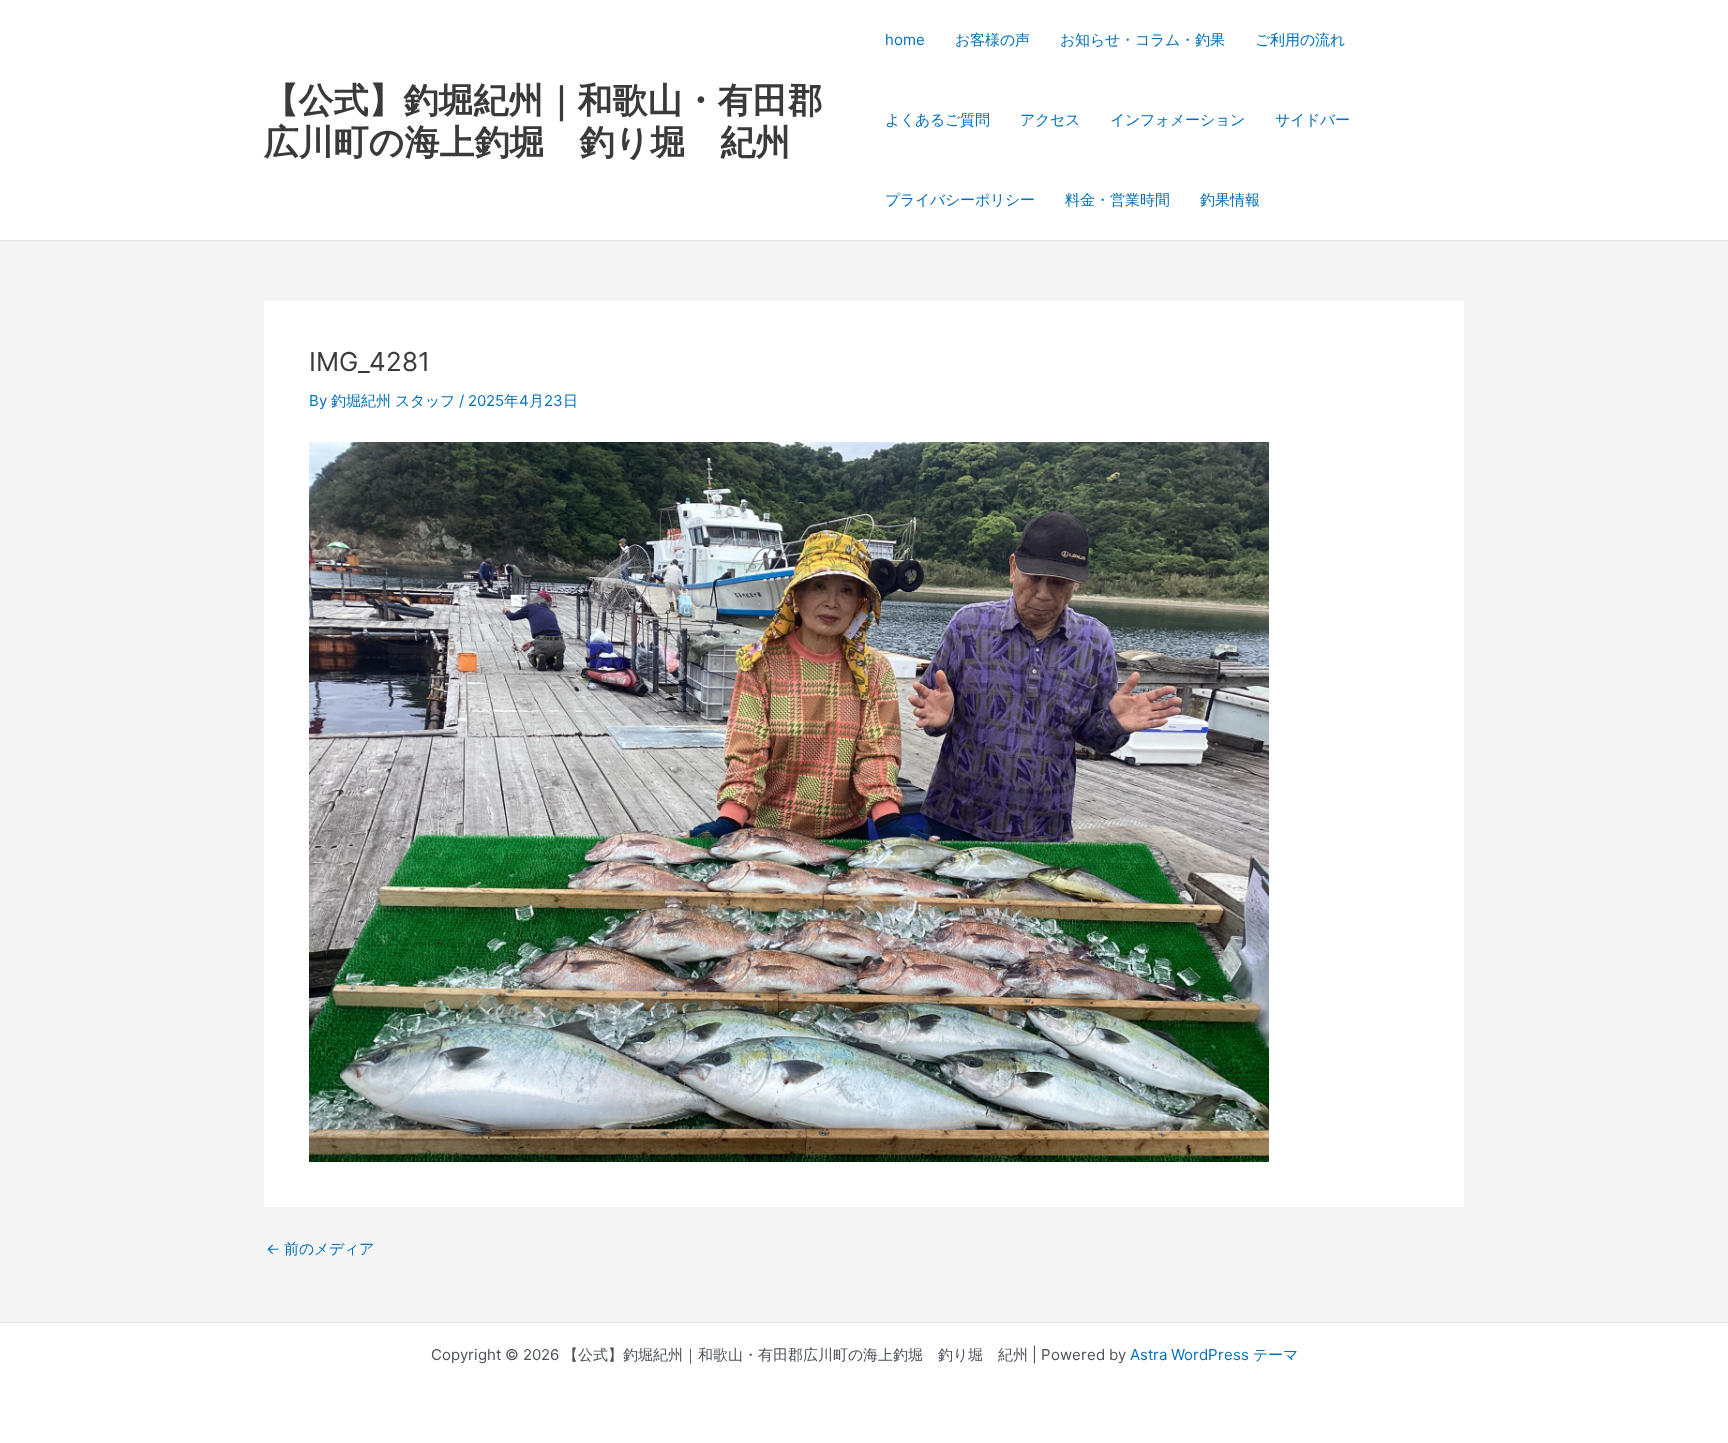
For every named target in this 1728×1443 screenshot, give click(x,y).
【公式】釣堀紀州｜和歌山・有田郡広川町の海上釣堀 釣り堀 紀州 (543, 120)
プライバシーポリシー (960, 199)
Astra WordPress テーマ (1214, 1354)
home (905, 39)
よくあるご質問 (937, 119)
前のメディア (320, 1248)
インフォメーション (1177, 119)
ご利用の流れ (1300, 39)
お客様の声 (992, 39)
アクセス (1050, 119)
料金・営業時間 (1117, 199)
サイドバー (1312, 119)
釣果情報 (1230, 199)
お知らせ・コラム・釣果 (1142, 39)
